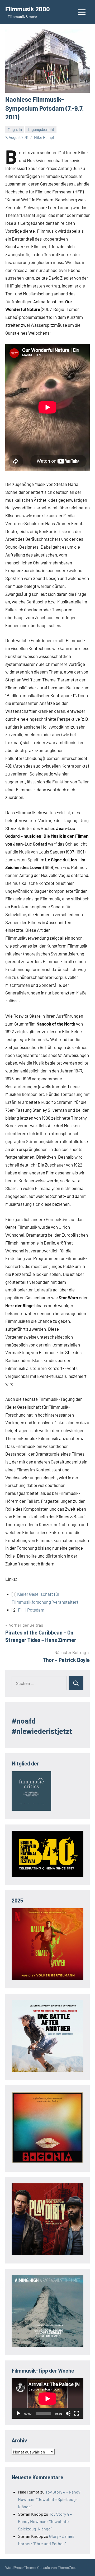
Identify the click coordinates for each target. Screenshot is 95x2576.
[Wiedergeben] (18, 2413)
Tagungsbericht (41, 129)
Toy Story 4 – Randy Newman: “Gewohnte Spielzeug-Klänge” (49, 2499)
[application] (47, 2399)
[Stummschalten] (68, 2413)
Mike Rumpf (44, 137)
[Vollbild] (77, 2413)
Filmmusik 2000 (28, 9)
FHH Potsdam (31, 1610)
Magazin (15, 129)
